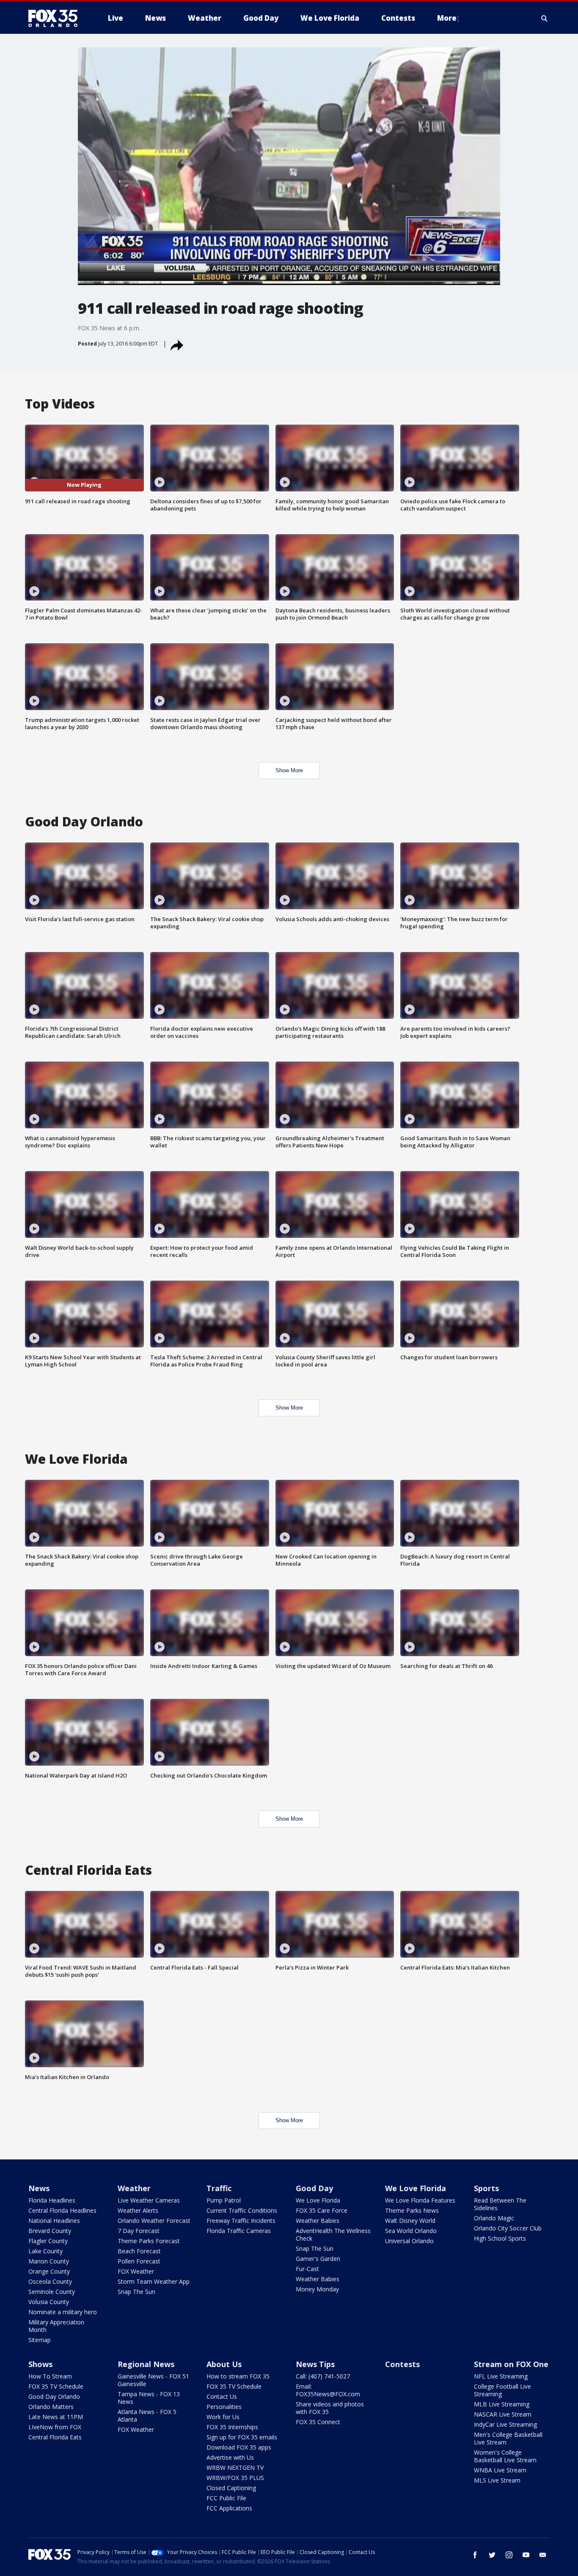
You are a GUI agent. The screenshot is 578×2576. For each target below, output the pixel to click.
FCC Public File (226, 2498)
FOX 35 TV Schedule (56, 2386)
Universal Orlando (409, 2241)
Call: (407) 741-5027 (323, 2376)
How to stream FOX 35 (238, 2376)
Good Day (314, 2188)
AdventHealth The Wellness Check (333, 2234)
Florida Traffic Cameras (239, 2231)
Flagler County (48, 2241)
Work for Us (223, 2417)
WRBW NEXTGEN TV (235, 2468)
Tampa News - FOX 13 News (149, 2398)
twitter (492, 2555)
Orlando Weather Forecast (154, 2221)
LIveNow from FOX (55, 2427)
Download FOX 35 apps (239, 2447)
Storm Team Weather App (154, 2281)
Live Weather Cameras (149, 2200)
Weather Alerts (138, 2210)
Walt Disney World (410, 2221)
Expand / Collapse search (545, 18)
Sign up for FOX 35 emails (242, 2437)
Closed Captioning (231, 2488)
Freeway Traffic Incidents (241, 2221)
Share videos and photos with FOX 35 (330, 2408)
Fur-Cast (307, 2269)
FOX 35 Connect (318, 2422)
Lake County (45, 2251)
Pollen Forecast (139, 2261)
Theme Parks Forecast (149, 2241)
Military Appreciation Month (56, 2326)
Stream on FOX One (511, 2364)
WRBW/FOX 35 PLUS (235, 2478)
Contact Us (222, 2396)
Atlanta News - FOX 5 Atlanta (147, 2416)
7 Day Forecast (139, 2231)
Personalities (224, 2407)
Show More (289, 770)
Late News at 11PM (56, 2417)
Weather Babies (318, 2221)
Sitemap (40, 2340)
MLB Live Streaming (502, 2404)
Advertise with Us (230, 2457)
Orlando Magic (494, 2218)
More (447, 18)
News (39, 2188)
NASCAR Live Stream (503, 2414)
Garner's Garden (318, 2259)
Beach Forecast (139, 2251)
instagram (509, 2555)
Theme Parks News (412, 2210)
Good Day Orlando (54, 2396)
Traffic (219, 2188)
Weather (134, 2188)
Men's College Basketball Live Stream (508, 2438)
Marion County (49, 2261)
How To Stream (50, 2376)
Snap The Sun (136, 2292)
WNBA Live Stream (500, 2470)
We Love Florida (318, 2200)
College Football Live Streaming (502, 2390)
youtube (526, 2555)
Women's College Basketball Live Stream (505, 2456)
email (543, 2555)
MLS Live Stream (497, 2480)
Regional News (146, 2364)
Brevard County (50, 2231)
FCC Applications (229, 2508)
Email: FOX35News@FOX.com (328, 2390)
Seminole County (52, 2292)
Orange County (49, 2271)
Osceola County (50, 2281)
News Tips (315, 2364)
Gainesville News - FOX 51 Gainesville (153, 2380)
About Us (224, 2364)
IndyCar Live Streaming (505, 2424)
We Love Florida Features (420, 2200)
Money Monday (317, 2289)
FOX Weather (136, 2271)
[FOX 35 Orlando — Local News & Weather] (56, 18)
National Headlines (54, 2221)
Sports (486, 2188)
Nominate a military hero (63, 2312)
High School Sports (500, 2238)
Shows (40, 2364)
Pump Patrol (224, 2200)
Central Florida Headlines (62, 2210)
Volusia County (49, 2302)
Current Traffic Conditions (242, 2210)
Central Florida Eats (55, 2437)
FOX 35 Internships (232, 2427)
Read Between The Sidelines (500, 2204)
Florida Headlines (52, 2200)
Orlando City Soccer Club (508, 2228)
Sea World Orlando (411, 2231)
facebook (475, 2555)
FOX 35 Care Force (322, 2210)
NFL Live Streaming (501, 2376)
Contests (402, 2364)
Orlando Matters (51, 2407)
